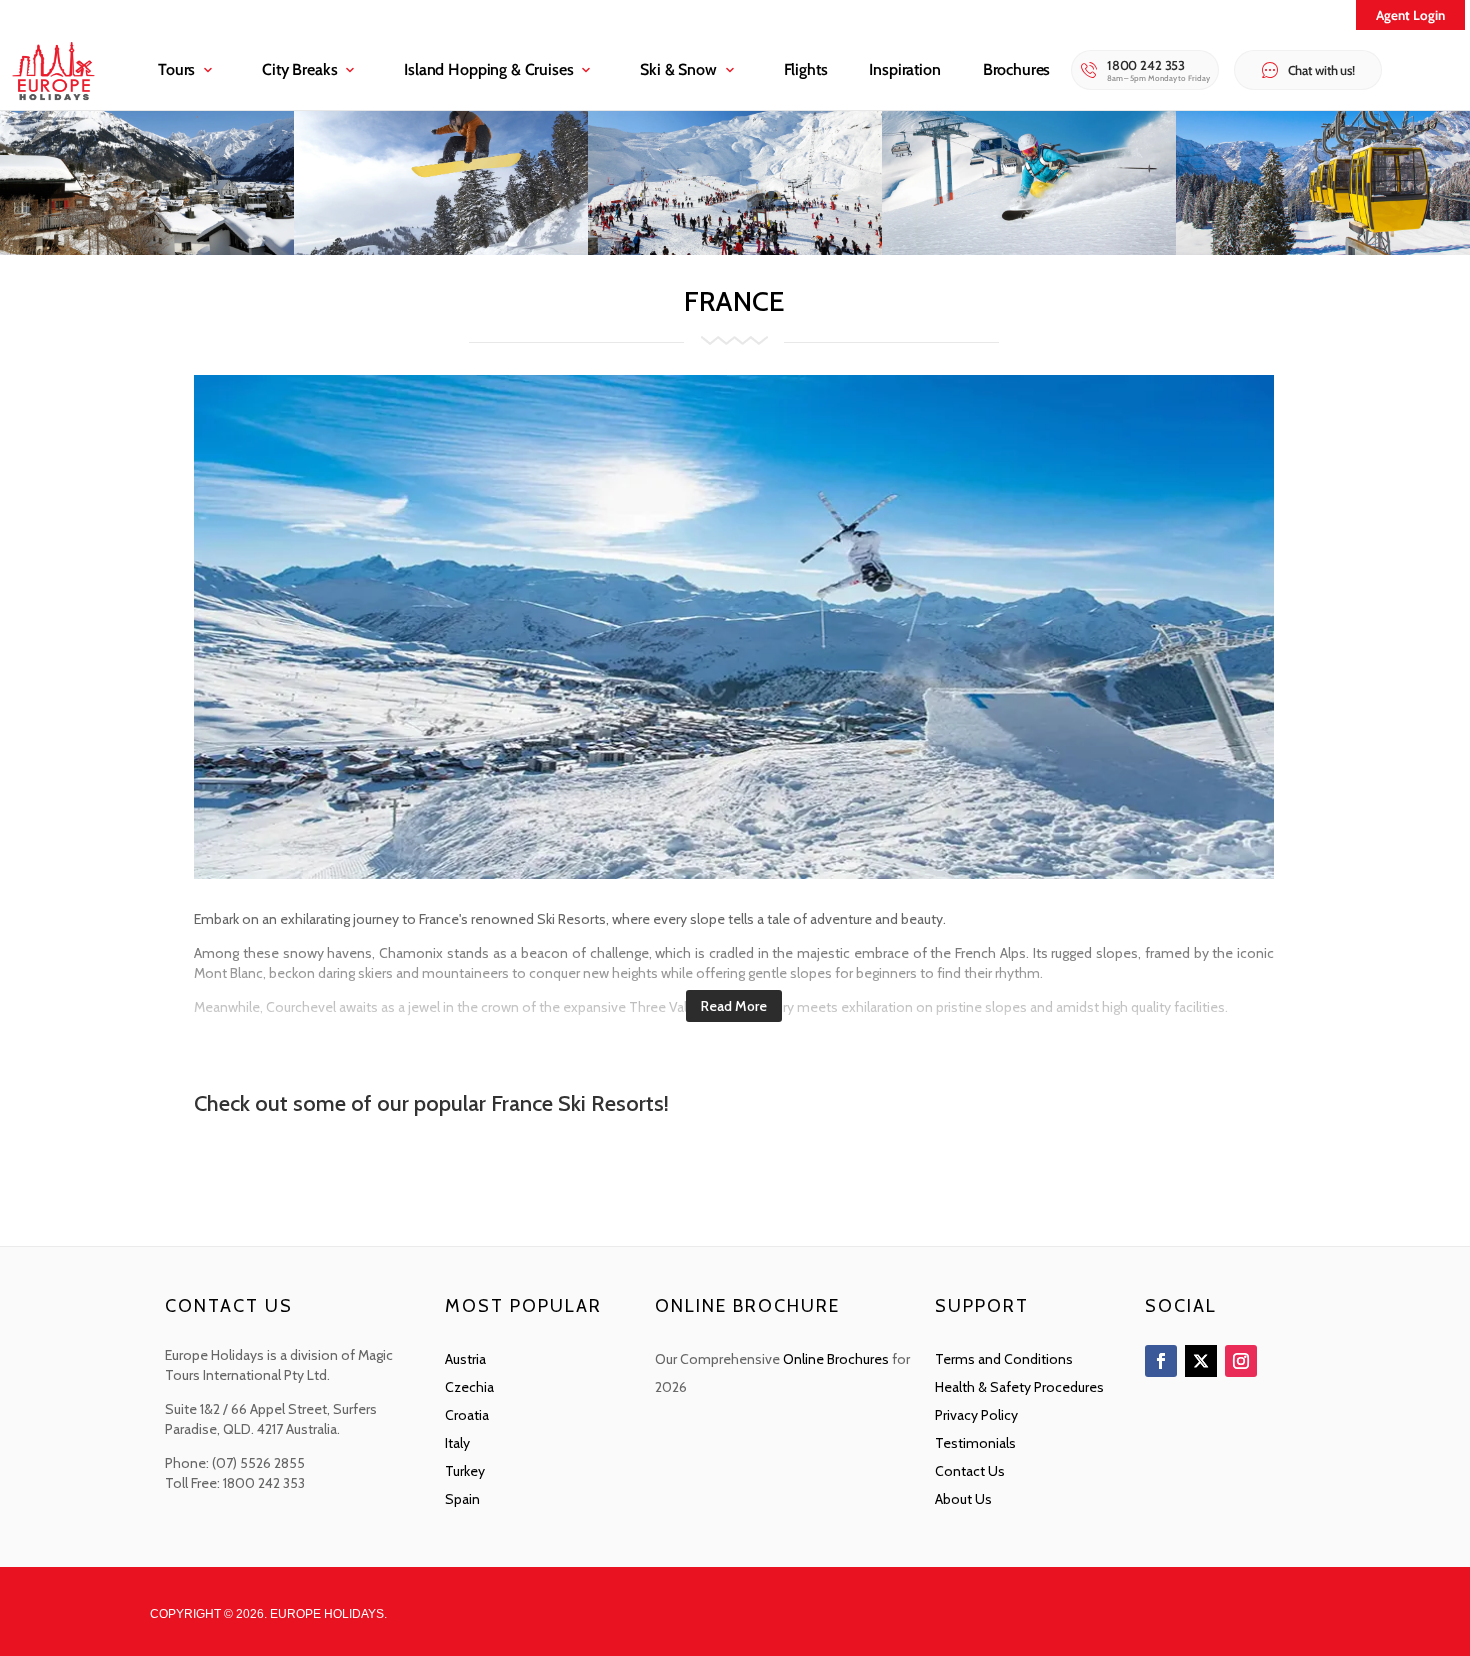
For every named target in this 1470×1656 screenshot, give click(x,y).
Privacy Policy (976, 1415)
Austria (465, 1359)
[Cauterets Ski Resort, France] (735, 249)
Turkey (465, 1471)
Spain (462, 1499)
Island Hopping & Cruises (488, 69)
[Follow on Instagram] (1241, 1361)
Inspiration (904, 69)
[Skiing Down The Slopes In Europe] (1029, 249)
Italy (457, 1443)
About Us (963, 1499)
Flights (806, 69)
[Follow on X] (1201, 1361)
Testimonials (975, 1443)
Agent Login (1410, 15)
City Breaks (299, 69)
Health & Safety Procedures (1019, 1387)
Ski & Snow (678, 69)
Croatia (467, 1415)
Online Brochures (836, 1359)
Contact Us (970, 1471)
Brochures (1017, 69)
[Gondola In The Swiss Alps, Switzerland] (1323, 249)
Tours (176, 69)
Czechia (469, 1387)
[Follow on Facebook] (1161, 1361)
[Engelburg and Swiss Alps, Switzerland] (147, 249)
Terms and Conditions (1004, 1359)
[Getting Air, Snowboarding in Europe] (441, 249)
